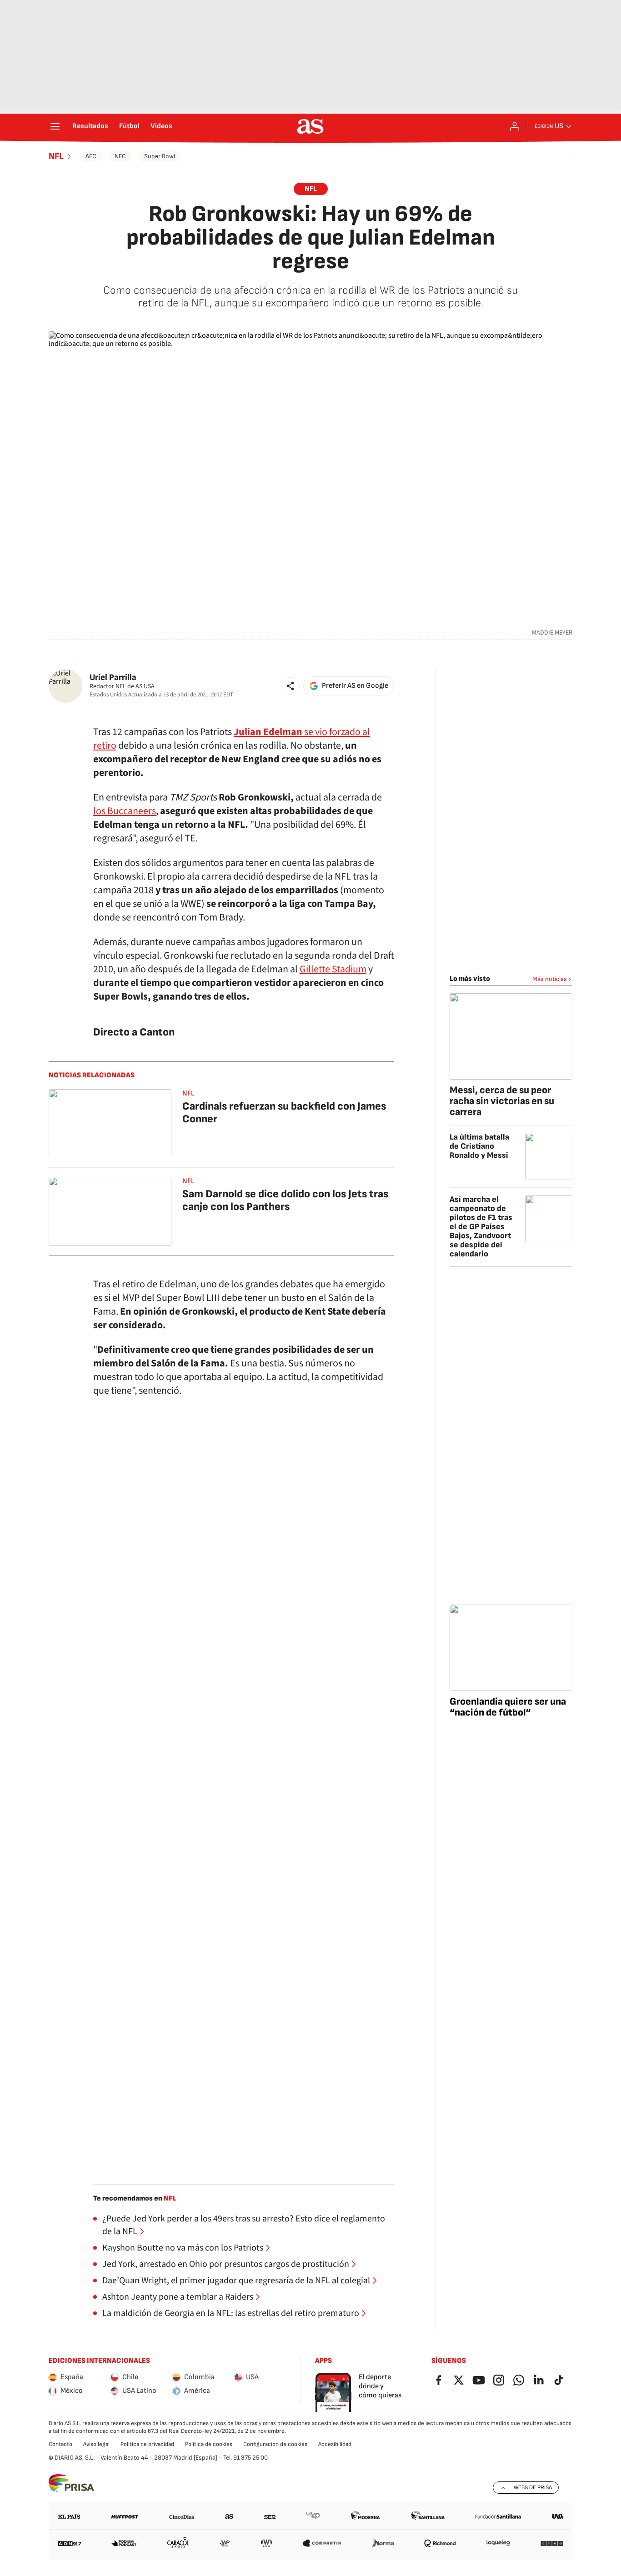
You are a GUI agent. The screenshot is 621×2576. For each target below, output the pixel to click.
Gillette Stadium (333, 969)
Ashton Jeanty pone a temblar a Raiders (178, 2297)
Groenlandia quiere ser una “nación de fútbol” (508, 1707)
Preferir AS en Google (355, 686)
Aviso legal (96, 2444)
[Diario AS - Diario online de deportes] (310, 126)
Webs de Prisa (533, 2487)
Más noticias (550, 979)
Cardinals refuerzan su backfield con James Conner (284, 1113)
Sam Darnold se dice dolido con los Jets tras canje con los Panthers (285, 1200)
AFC (91, 156)
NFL (56, 156)
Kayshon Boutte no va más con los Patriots (183, 2248)
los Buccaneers (125, 811)
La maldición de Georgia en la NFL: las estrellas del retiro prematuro (231, 2313)
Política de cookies (209, 2444)
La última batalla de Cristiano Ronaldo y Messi (479, 1146)
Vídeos (161, 126)
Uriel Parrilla (113, 678)
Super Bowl (160, 156)
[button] (290, 686)
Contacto (60, 2444)
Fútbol (129, 126)
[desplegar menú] (55, 126)
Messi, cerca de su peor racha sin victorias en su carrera (502, 1101)
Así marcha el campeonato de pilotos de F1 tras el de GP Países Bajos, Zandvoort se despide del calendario (481, 1227)
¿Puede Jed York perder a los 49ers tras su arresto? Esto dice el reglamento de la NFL (244, 2225)
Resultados (90, 126)
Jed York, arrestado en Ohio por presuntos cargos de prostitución (226, 2264)
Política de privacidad (147, 2444)
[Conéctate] (515, 126)
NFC (120, 156)
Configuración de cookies (275, 2444)
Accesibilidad (335, 2444)
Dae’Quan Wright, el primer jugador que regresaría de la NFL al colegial (236, 2281)
